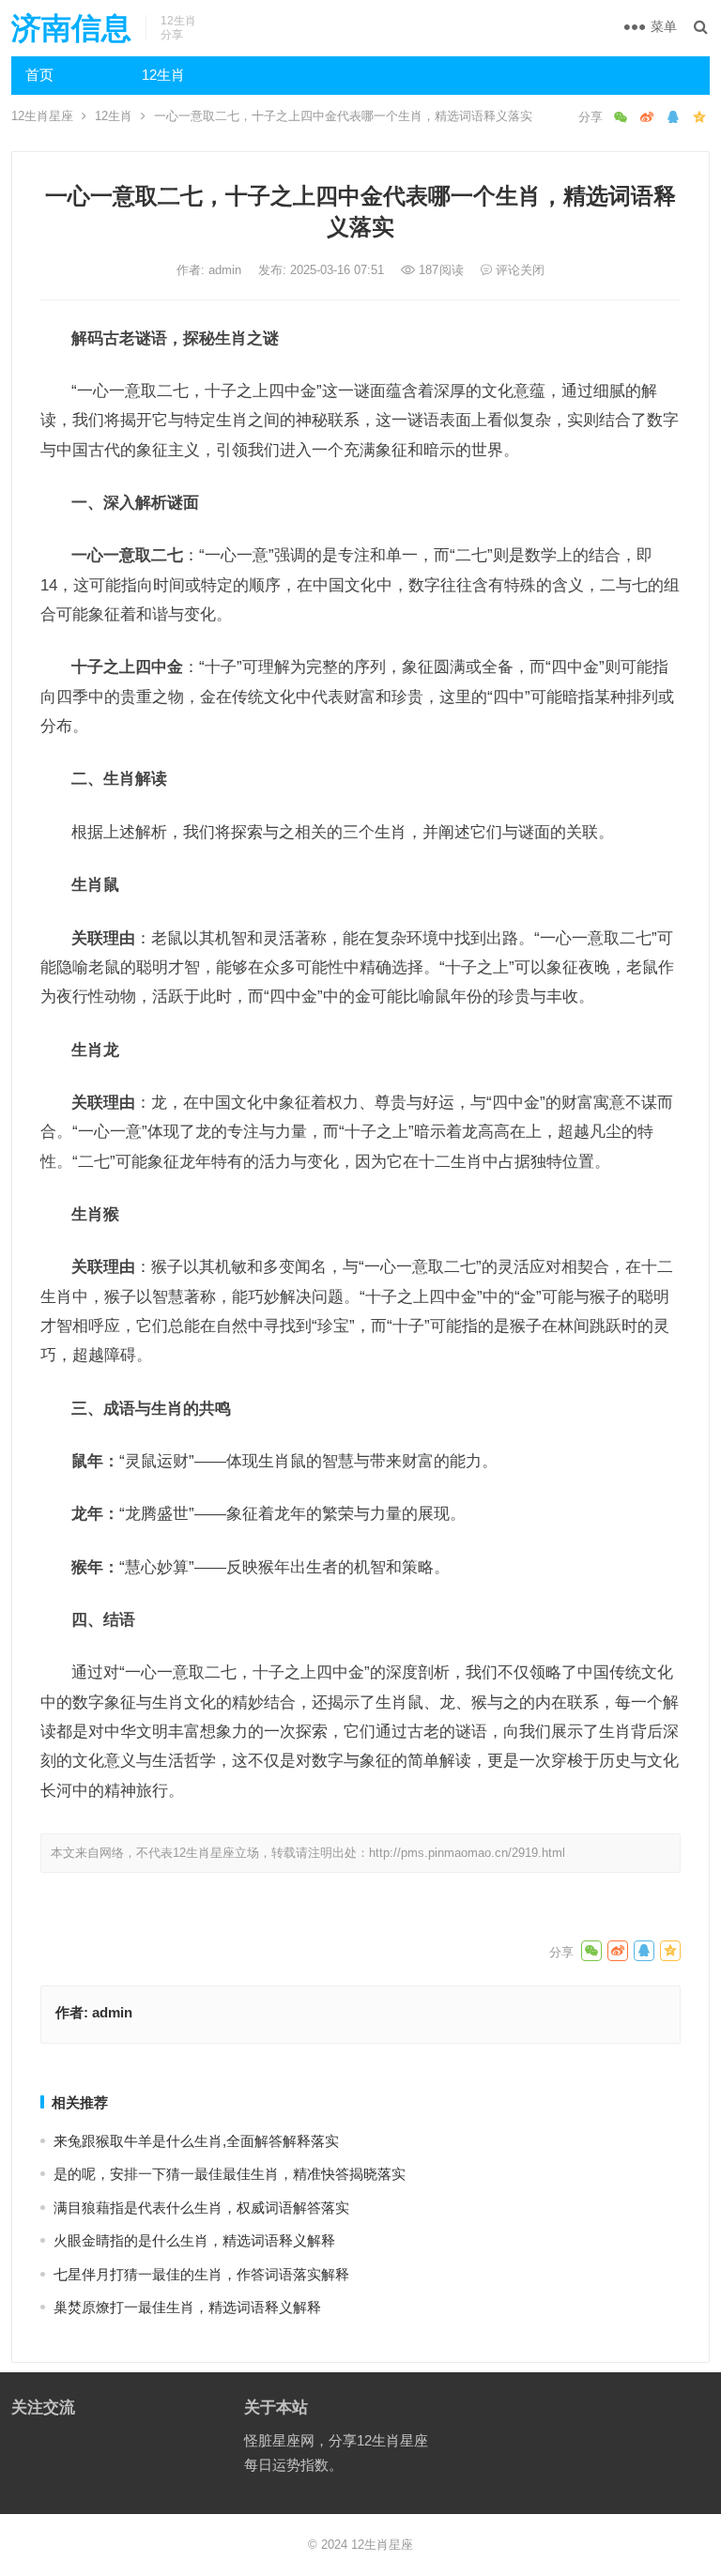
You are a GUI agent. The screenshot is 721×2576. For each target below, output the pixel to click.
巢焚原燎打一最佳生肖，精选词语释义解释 (187, 2307)
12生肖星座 (42, 116)
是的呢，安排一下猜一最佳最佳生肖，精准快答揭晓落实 (230, 2174)
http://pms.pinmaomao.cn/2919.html (467, 1853)
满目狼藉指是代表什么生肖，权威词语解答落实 (201, 2208)
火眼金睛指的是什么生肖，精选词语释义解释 (194, 2240)
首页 (39, 75)
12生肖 (163, 75)
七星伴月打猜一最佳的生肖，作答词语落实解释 (201, 2274)
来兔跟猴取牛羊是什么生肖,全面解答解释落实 (196, 2141)
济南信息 (71, 28)
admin (227, 270)
